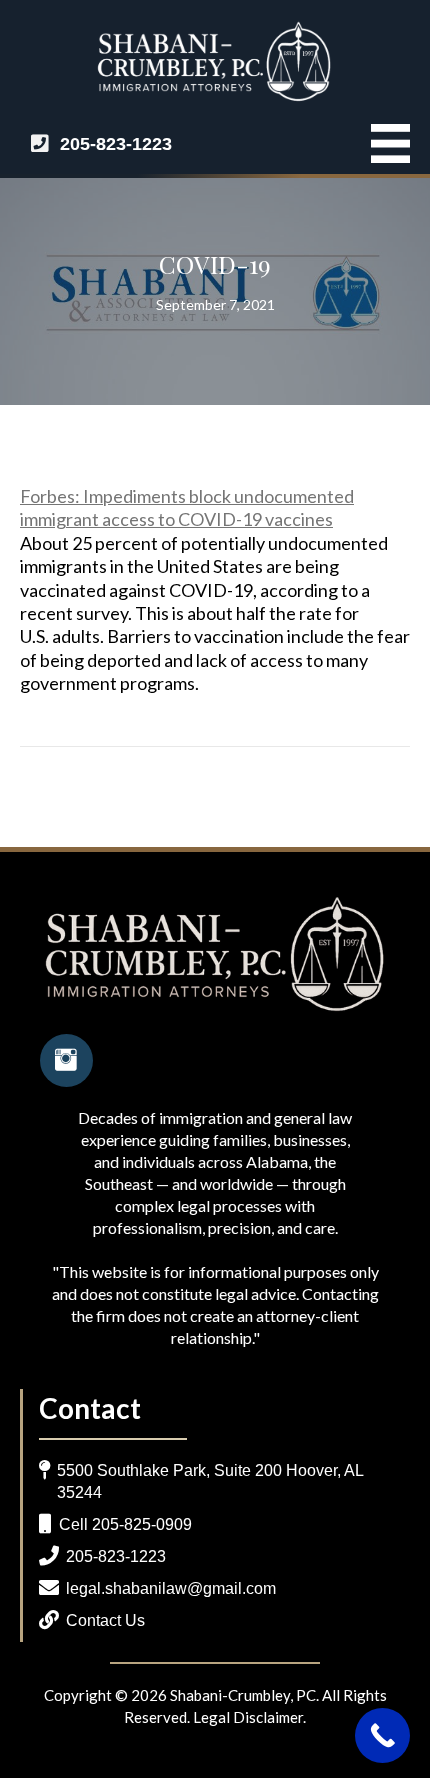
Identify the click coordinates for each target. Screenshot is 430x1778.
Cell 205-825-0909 (125, 1524)
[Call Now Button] (382, 1735)
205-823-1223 (116, 144)
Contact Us (105, 1620)
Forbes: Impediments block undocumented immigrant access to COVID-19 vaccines (187, 507)
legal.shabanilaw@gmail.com (171, 1588)
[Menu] (380, 143)
